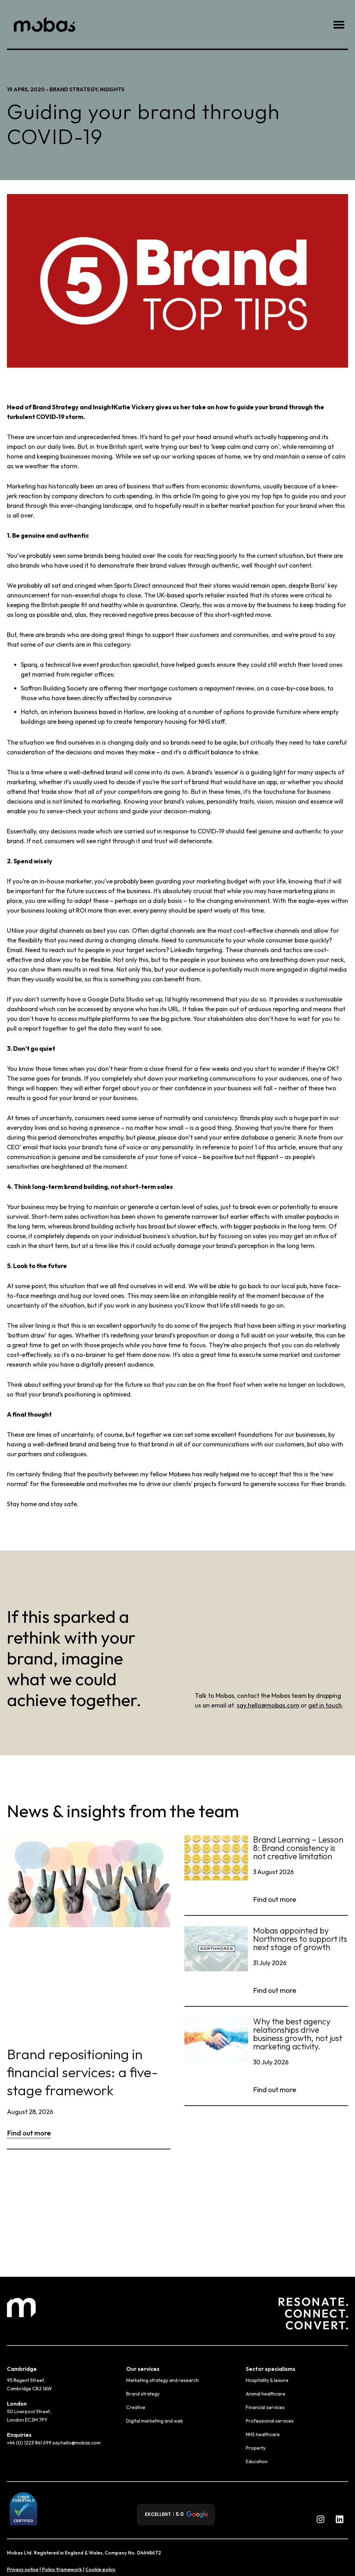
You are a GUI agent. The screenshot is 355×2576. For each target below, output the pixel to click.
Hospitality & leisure (267, 2380)
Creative (136, 2407)
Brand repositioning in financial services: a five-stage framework (83, 2072)
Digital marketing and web (155, 2421)
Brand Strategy (73, 89)
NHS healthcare (263, 2434)
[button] (339, 24)
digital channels (62, 930)
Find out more (29, 2133)
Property (256, 2448)
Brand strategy (143, 2394)
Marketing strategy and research (162, 2380)
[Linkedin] (339, 2519)
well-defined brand (59, 1444)
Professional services (270, 2421)
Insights (112, 89)
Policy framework (62, 2569)
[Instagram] (320, 2519)
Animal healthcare (266, 2394)
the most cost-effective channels (253, 930)
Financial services (265, 2407)
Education (257, 2461)
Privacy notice (23, 2569)
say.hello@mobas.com (268, 1705)
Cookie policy (100, 2569)
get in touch (325, 1705)
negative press (149, 615)
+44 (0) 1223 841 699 (30, 2443)
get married (38, 674)
